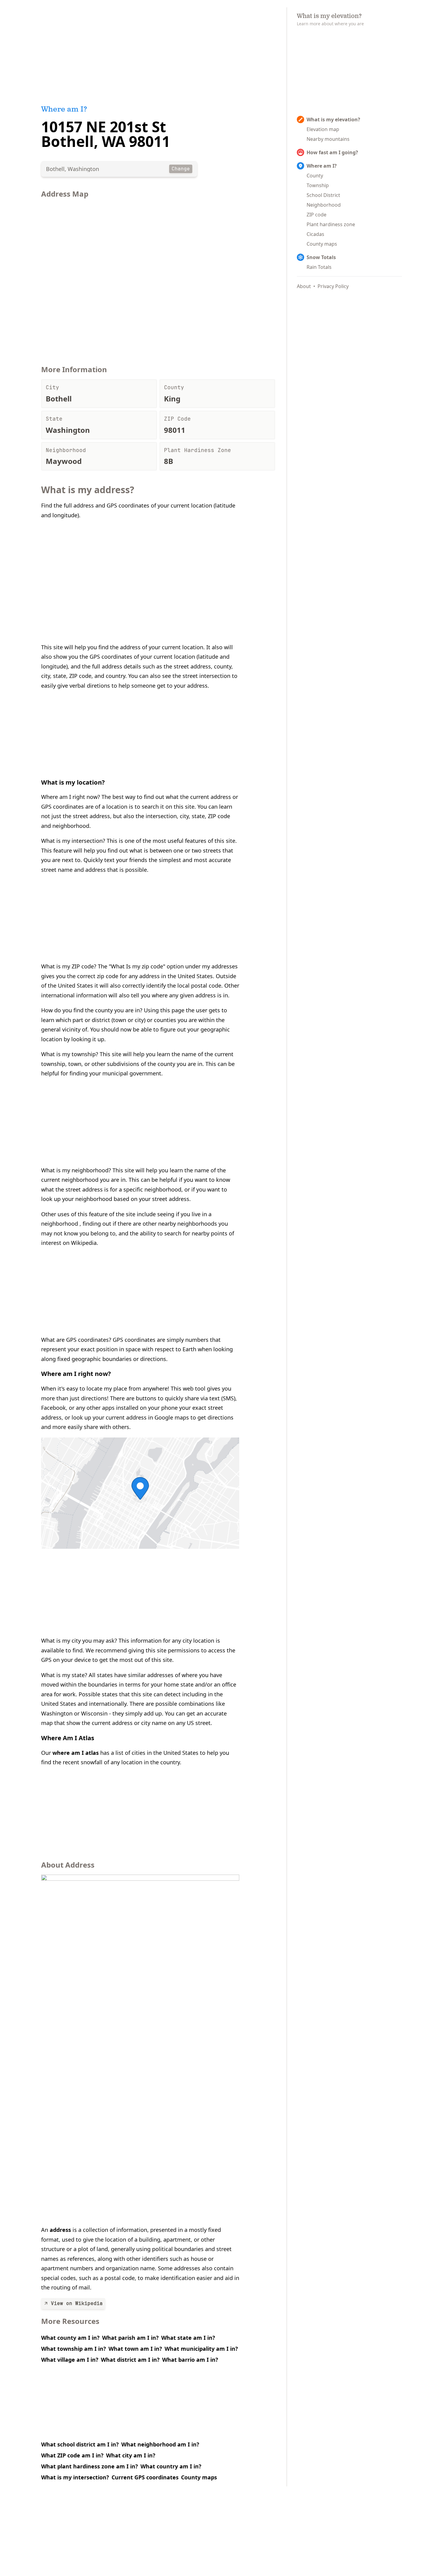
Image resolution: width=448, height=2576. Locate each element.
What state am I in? (188, 2338)
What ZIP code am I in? (72, 2455)
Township (318, 185)
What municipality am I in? (201, 2349)
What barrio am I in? (190, 2360)
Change (181, 169)
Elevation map (323, 129)
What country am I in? (171, 2466)
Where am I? (322, 166)
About (304, 286)
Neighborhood (324, 205)
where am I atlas (76, 1753)
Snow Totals (321, 257)
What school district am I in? (80, 2444)
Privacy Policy (333, 286)
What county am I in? (70, 2338)
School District (323, 195)
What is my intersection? (75, 2477)
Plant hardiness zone (331, 224)
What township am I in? (74, 2349)
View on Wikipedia (77, 2303)
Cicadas (315, 234)
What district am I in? (130, 2360)
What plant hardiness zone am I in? (90, 2466)
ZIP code (316, 215)
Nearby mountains (328, 139)
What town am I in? (135, 2349)
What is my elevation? (333, 119)
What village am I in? (70, 2360)
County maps (199, 2477)
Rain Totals (319, 267)
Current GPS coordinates (145, 2477)
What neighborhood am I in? (160, 2444)
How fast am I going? (332, 152)
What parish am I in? (130, 2338)
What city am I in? (131, 2455)
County (315, 176)
